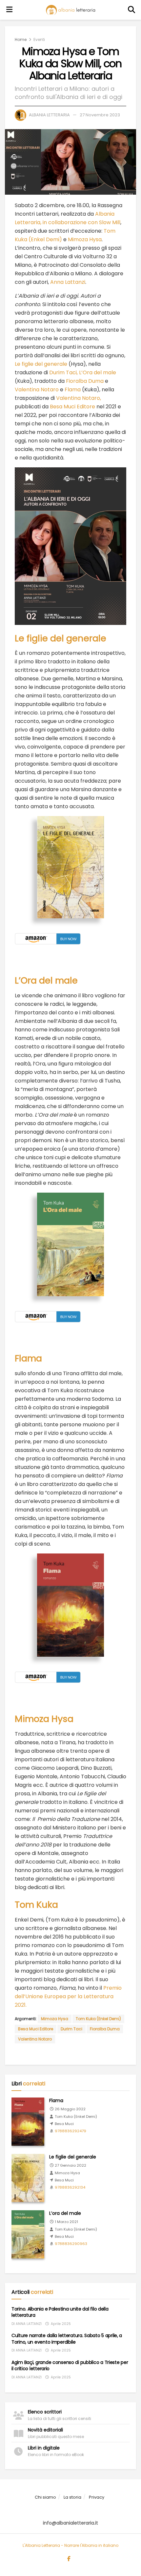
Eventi (39, 39)
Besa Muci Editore (73, 407)
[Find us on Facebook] (69, 2559)
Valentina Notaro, (79, 398)
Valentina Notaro (37, 390)
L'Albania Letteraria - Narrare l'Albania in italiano (70, 2545)
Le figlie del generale (41, 364)
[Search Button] (132, 10)
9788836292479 (70, 2131)
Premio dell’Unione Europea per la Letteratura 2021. (68, 1996)
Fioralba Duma (85, 381)
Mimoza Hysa (85, 239)
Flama (73, 390)
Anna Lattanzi (68, 282)
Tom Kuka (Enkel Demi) (98, 2019)
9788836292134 (70, 2187)
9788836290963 (71, 2244)
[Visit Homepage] (70, 10)
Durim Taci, (64, 372)
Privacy (97, 2497)
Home (21, 39)
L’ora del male (65, 2213)
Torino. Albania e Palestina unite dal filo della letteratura (60, 2312)
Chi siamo (45, 2497)
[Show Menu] (10, 10)
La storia (72, 2497)
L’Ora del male (98, 372)
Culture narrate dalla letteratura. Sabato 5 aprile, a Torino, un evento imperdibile (67, 2339)
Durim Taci (71, 2029)
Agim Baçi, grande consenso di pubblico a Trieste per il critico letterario (70, 2366)
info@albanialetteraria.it (70, 2523)
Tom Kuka (36, 1905)
